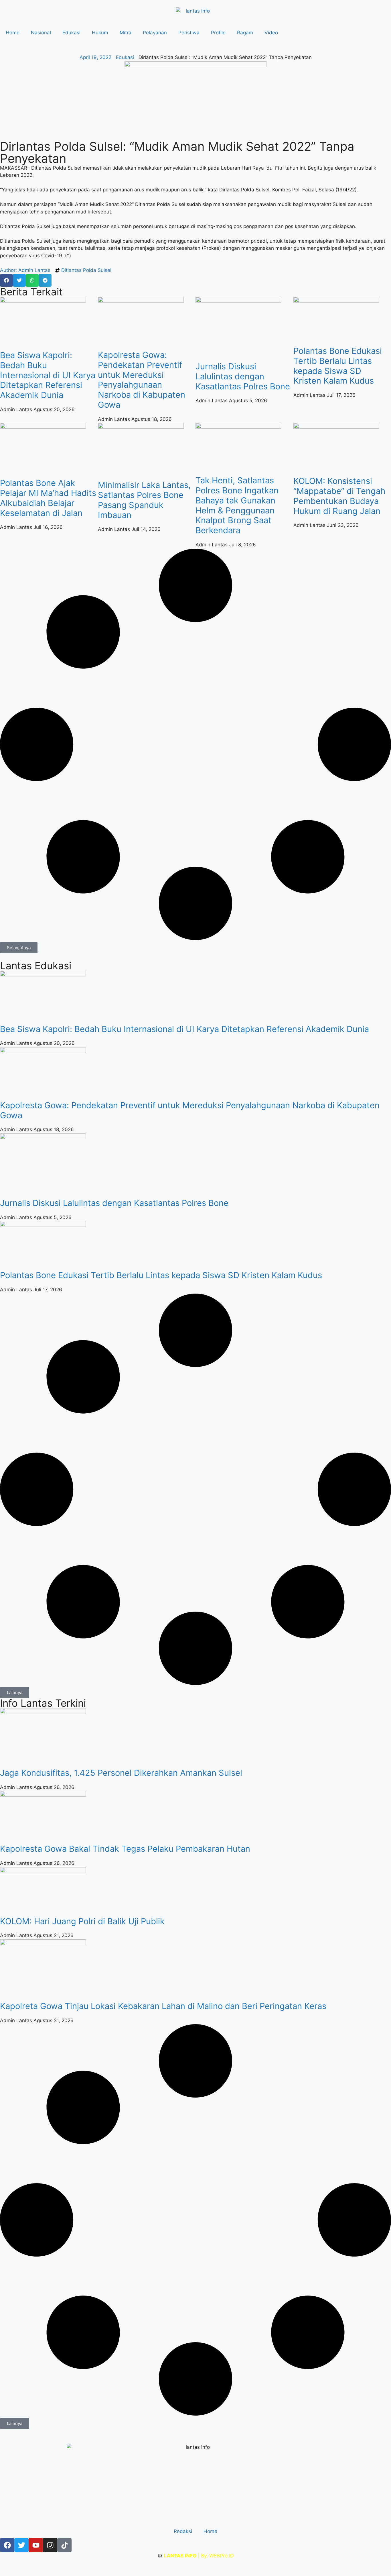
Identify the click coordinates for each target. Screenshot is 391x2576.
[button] (6, 280)
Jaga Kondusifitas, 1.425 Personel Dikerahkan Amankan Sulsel (121, 1773)
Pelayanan (155, 33)
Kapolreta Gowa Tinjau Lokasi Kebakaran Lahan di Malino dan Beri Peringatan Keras (163, 2006)
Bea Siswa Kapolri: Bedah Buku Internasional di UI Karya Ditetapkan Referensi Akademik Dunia (48, 375)
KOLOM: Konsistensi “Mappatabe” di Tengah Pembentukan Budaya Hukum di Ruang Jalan (339, 496)
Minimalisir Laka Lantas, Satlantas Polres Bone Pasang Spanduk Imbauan (144, 500)
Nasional (41, 33)
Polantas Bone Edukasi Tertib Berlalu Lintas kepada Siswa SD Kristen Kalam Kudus (338, 366)
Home (13, 33)
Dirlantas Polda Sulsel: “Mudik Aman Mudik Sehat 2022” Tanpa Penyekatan (177, 152)
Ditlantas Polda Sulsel (86, 270)
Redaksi (183, 2531)
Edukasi (71, 33)
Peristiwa (189, 33)
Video (271, 33)
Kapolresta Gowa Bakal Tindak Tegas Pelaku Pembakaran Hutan (125, 1849)
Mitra (126, 33)
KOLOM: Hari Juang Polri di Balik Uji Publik (82, 1921)
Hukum (100, 33)
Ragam (245, 33)
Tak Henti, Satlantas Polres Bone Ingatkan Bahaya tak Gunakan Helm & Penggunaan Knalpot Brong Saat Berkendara (237, 505)
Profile (218, 33)
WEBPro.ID (221, 2556)
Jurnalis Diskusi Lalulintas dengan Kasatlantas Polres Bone (243, 376)
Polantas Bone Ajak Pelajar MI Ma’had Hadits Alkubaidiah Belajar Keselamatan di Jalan (48, 498)
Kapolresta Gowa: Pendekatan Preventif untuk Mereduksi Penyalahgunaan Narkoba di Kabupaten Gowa (142, 380)
